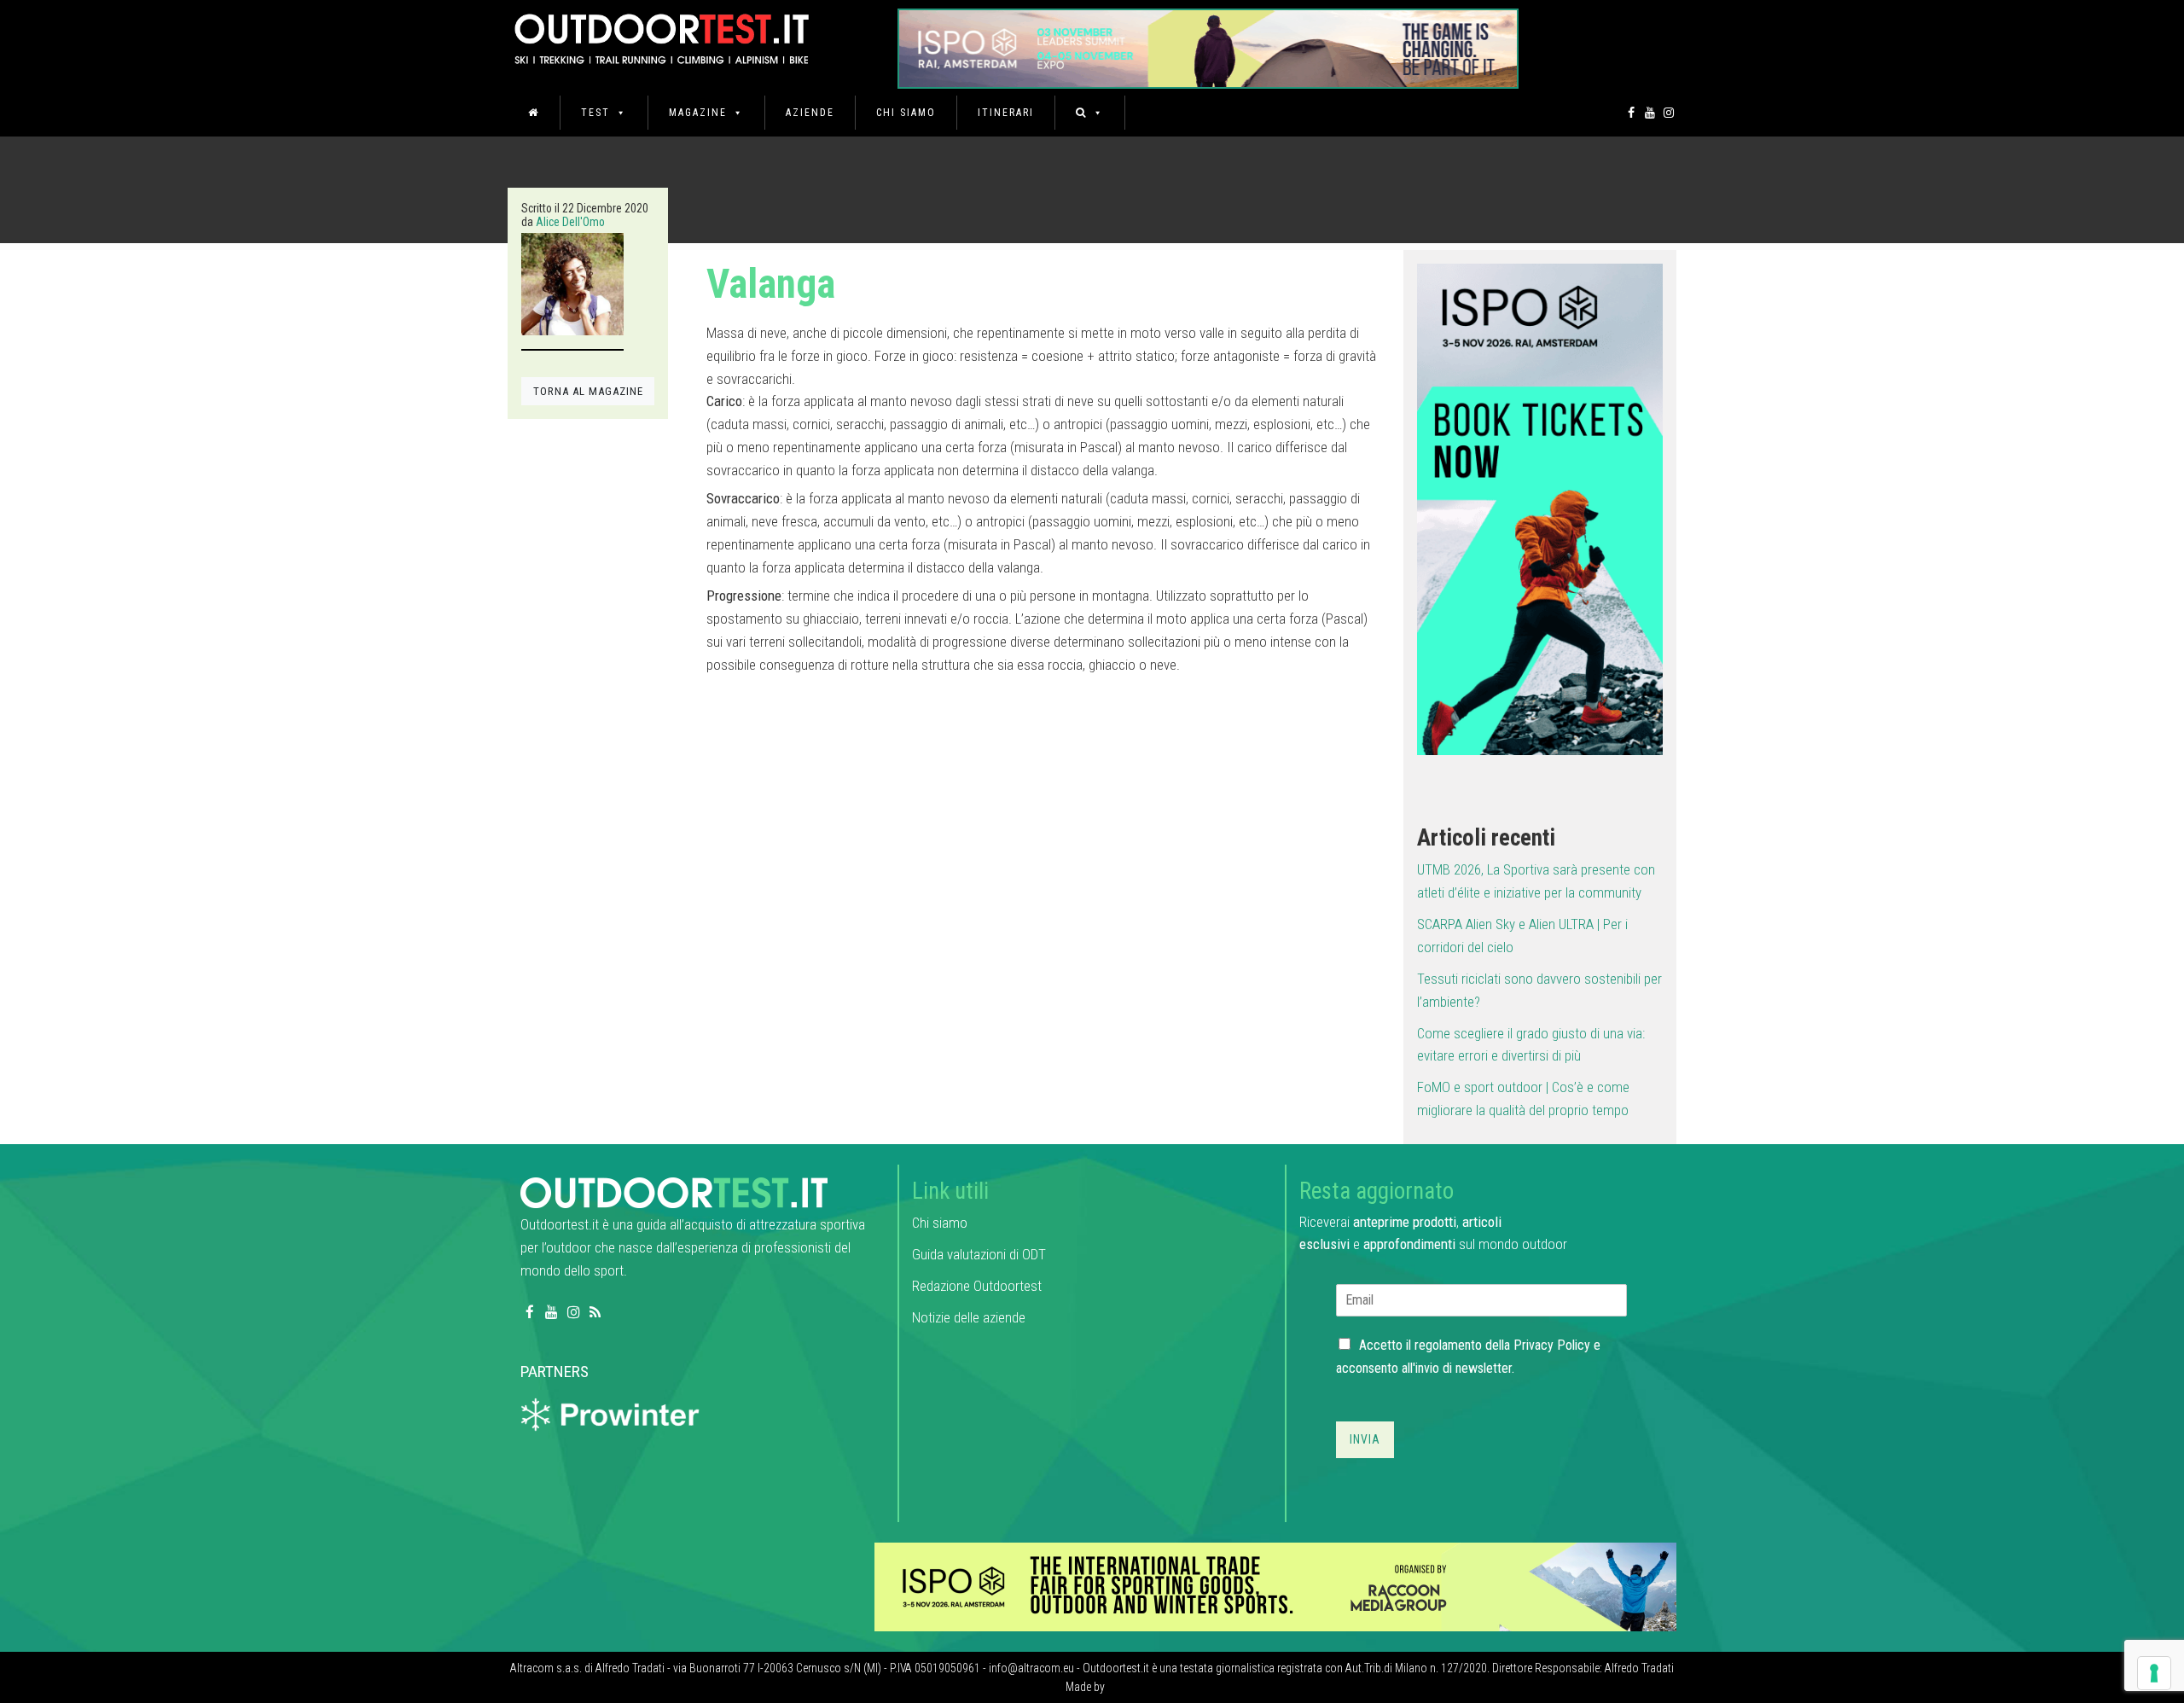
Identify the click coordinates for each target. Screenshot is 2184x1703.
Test (595, 113)
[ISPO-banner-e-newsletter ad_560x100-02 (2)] (1540, 508)
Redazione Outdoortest (977, 1286)
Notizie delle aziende (969, 1317)
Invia (1365, 1439)
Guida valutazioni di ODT (979, 1254)
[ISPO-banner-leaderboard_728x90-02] (1275, 1586)
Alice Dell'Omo (570, 222)
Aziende (810, 113)
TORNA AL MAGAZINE (588, 391)
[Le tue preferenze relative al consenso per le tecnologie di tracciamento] (2154, 1673)
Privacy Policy (1552, 1345)
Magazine (698, 113)
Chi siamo (906, 113)
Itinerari (1006, 113)
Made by (1086, 1687)
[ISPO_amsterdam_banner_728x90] (1208, 43)
